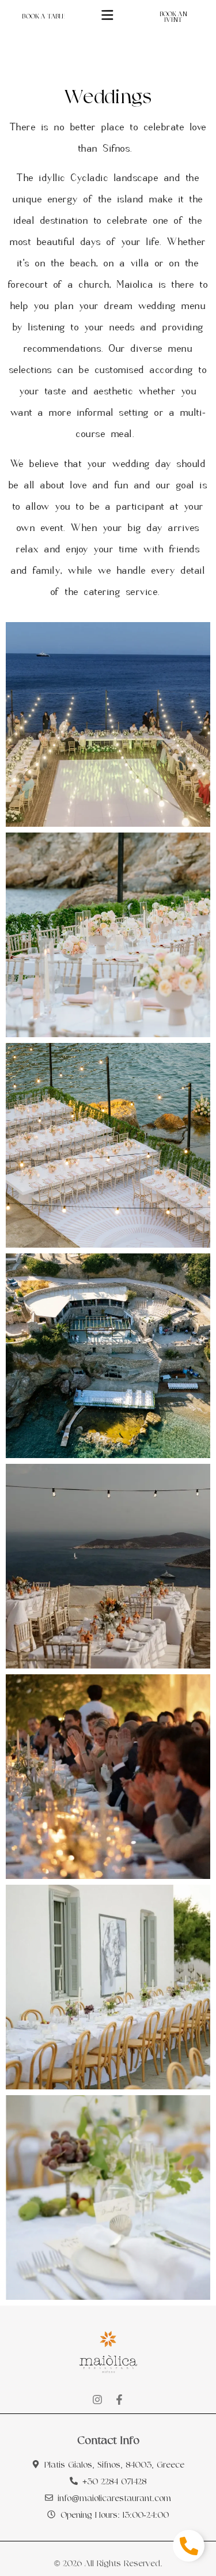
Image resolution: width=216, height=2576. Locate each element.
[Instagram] (97, 2400)
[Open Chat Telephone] (189, 2546)
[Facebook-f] (119, 2400)
